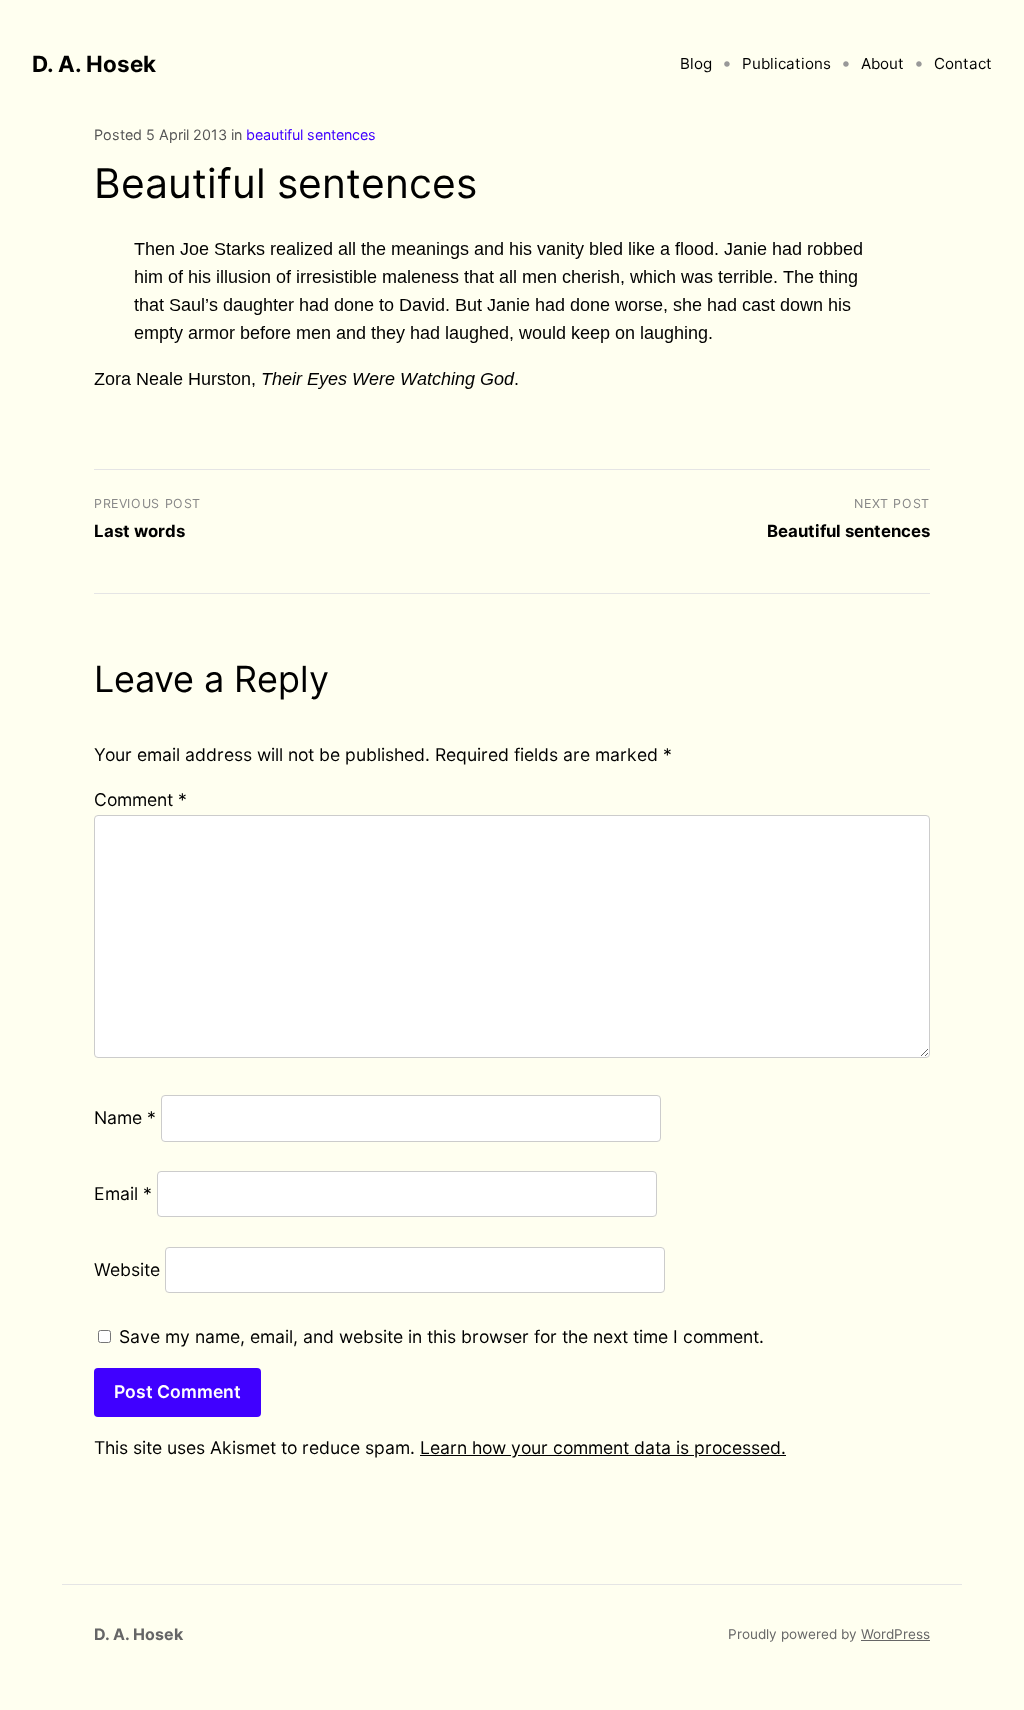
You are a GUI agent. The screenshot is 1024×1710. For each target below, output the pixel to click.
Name (125, 1117)
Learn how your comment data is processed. (603, 1447)
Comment (140, 799)
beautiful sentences (311, 134)
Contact (963, 63)
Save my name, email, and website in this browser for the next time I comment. (441, 1336)
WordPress (895, 1634)
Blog (696, 63)
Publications (786, 63)
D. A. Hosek (94, 63)
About (882, 63)
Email (123, 1193)
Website (127, 1269)
